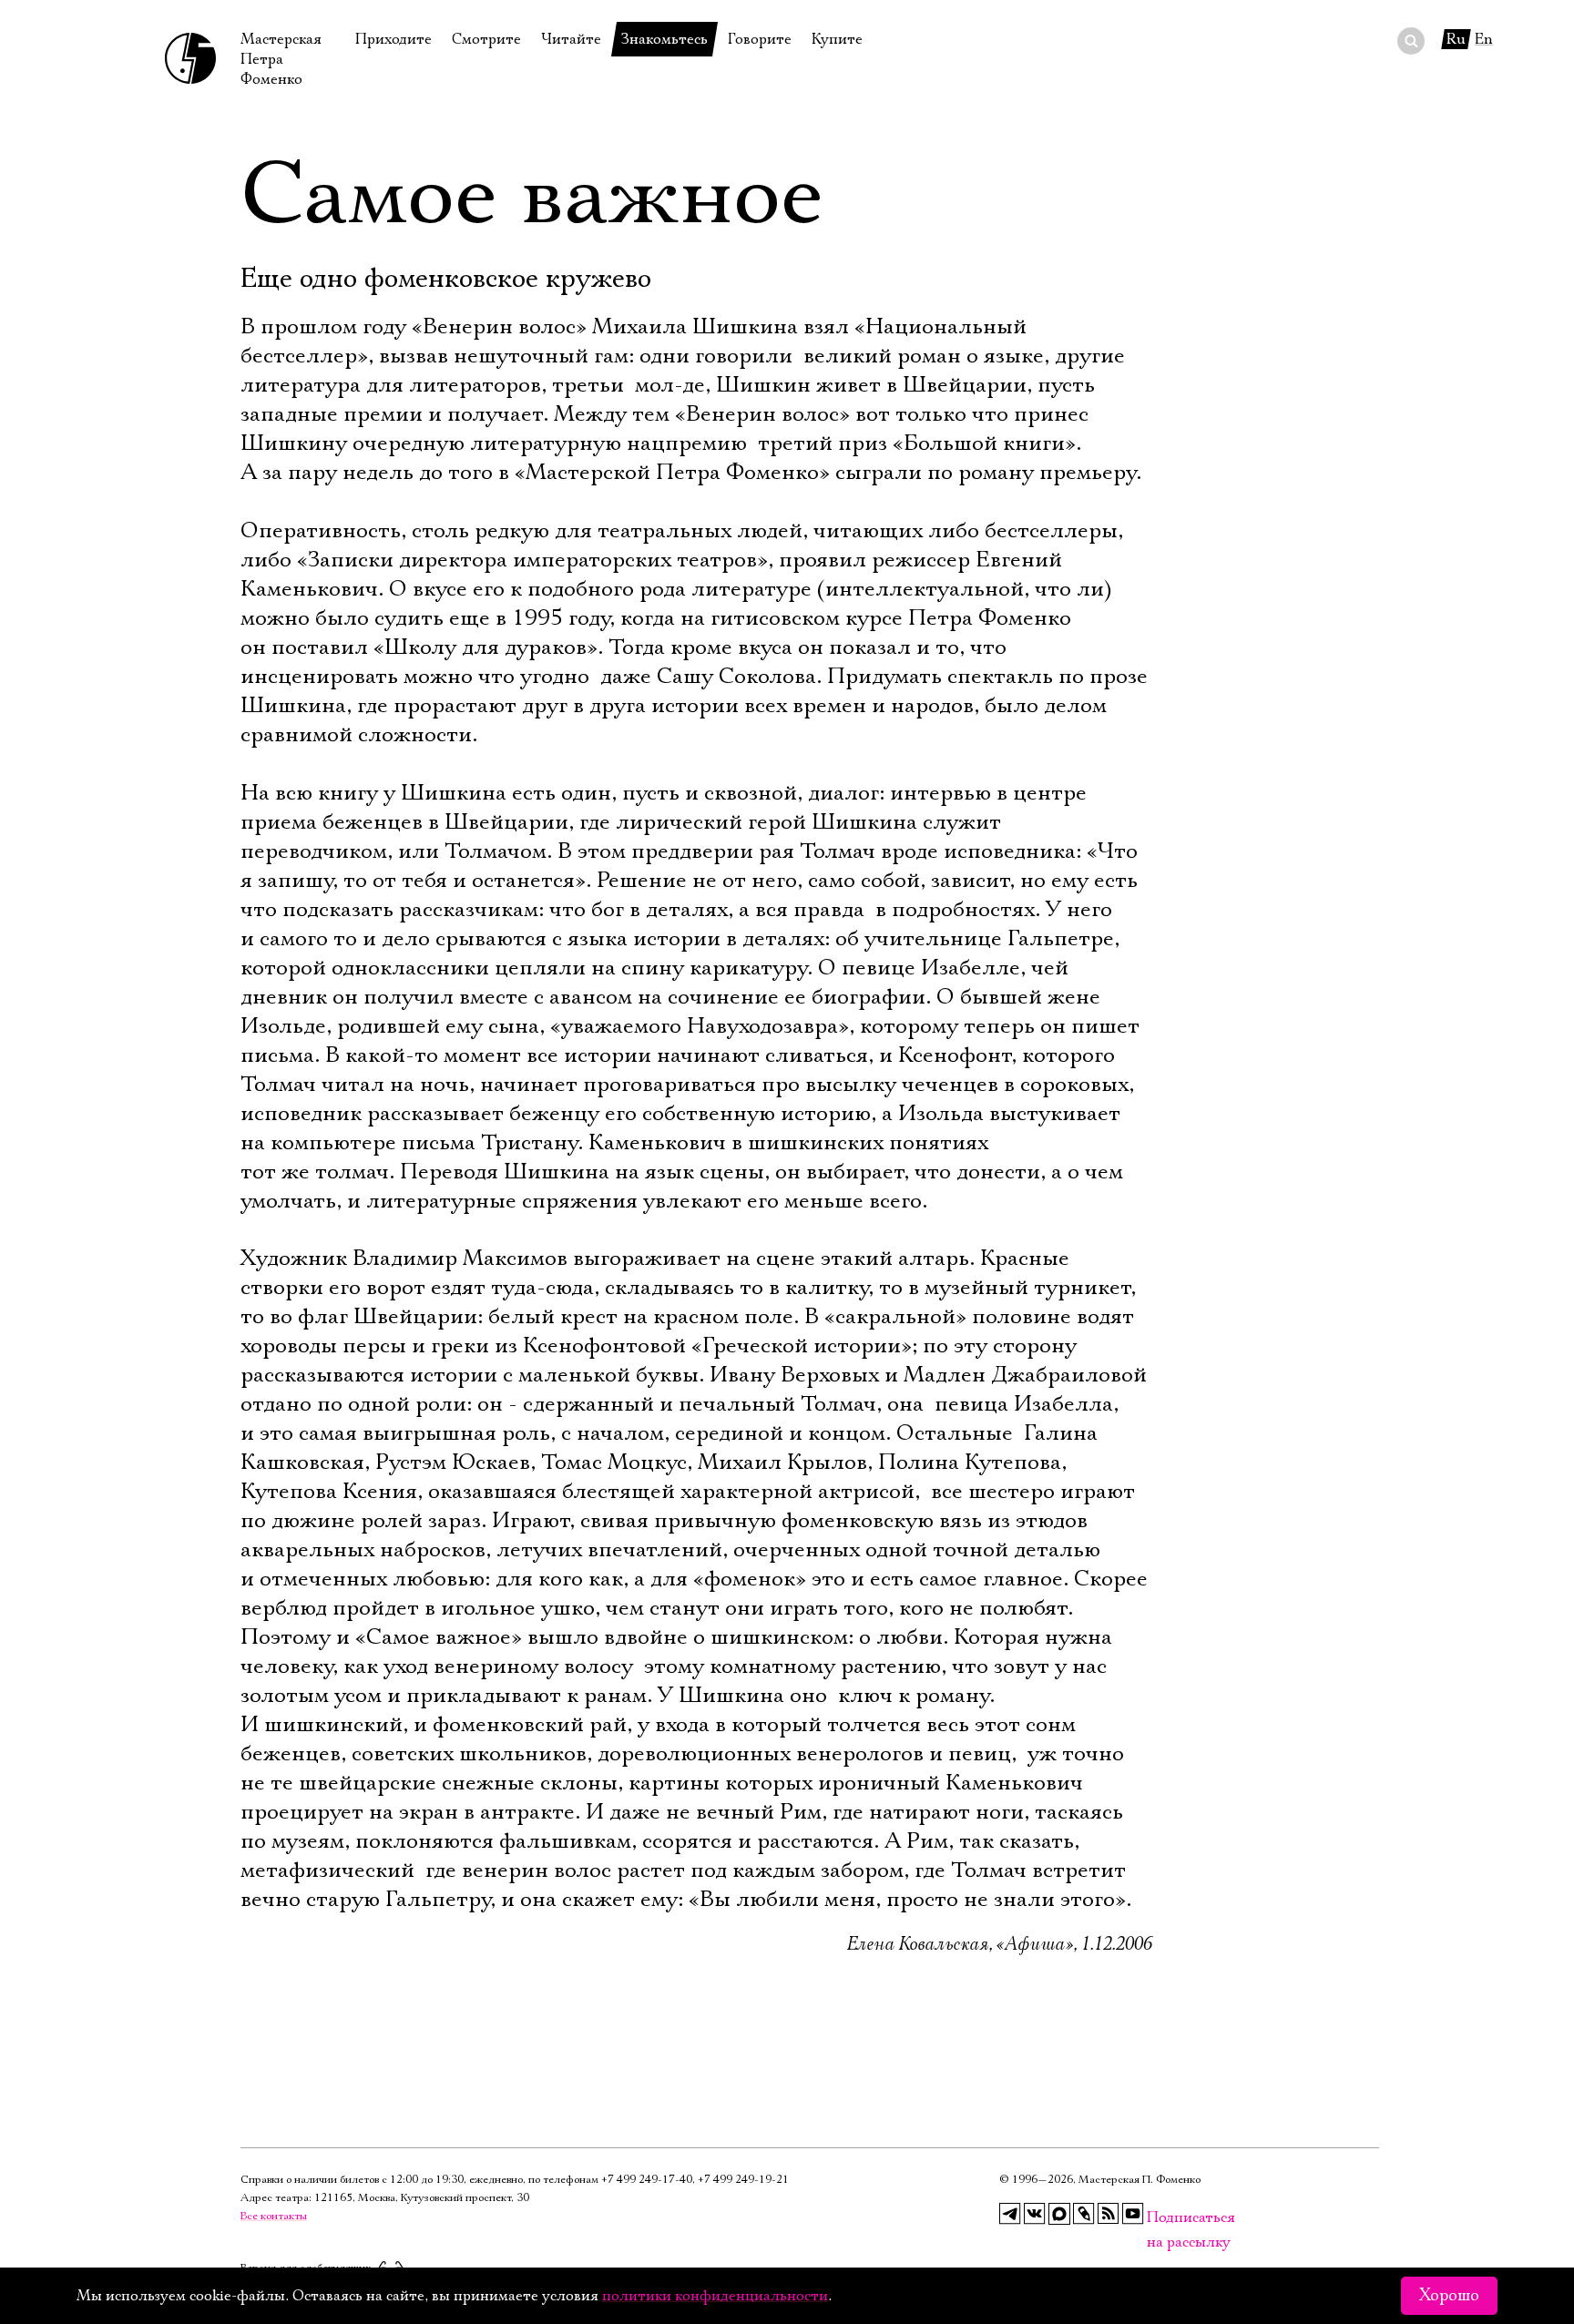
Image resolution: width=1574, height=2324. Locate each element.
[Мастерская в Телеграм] (1010, 2214)
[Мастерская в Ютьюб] (1133, 2214)
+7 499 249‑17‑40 (647, 2180)
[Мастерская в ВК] (1035, 2214)
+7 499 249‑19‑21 (743, 2180)
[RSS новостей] (1109, 2214)
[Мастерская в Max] (1059, 2214)
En (1484, 39)
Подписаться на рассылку (1158, 2218)
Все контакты (274, 2216)
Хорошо (1449, 2296)
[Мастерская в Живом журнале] (1084, 2214)
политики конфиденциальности (715, 2296)
